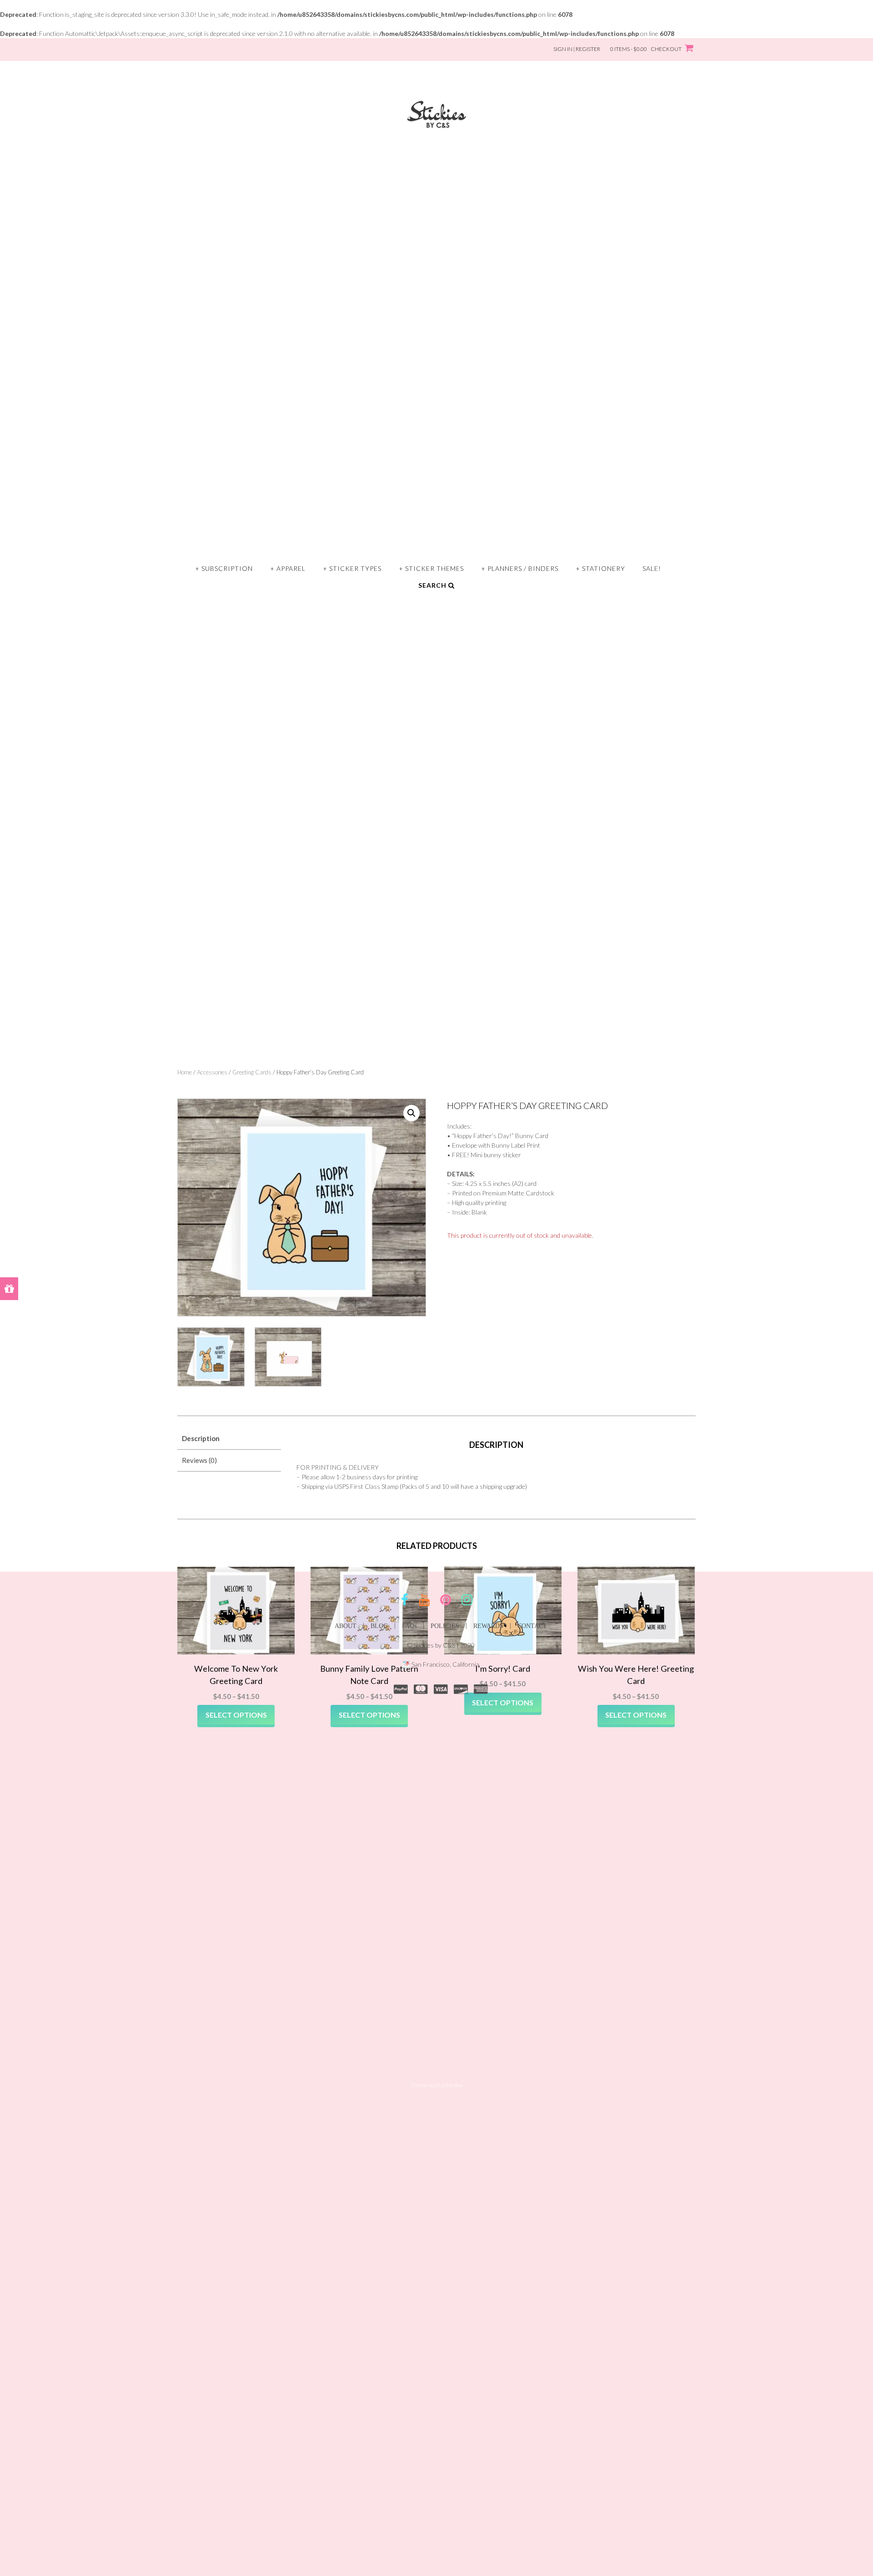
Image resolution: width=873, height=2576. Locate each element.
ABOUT (346, 1626)
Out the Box (449, 2085)
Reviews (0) (199, 1460)
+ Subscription (224, 568)
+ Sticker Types (352, 568)
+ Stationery (600, 568)
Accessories (212, 1072)
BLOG (379, 1626)
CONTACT (532, 1626)
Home (185, 1072)
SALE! (652, 568)
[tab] (229, 1439)
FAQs (409, 1626)
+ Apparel (288, 568)
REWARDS (488, 1626)
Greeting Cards (252, 1072)
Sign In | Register (577, 49)
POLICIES (445, 1626)
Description (201, 1438)
